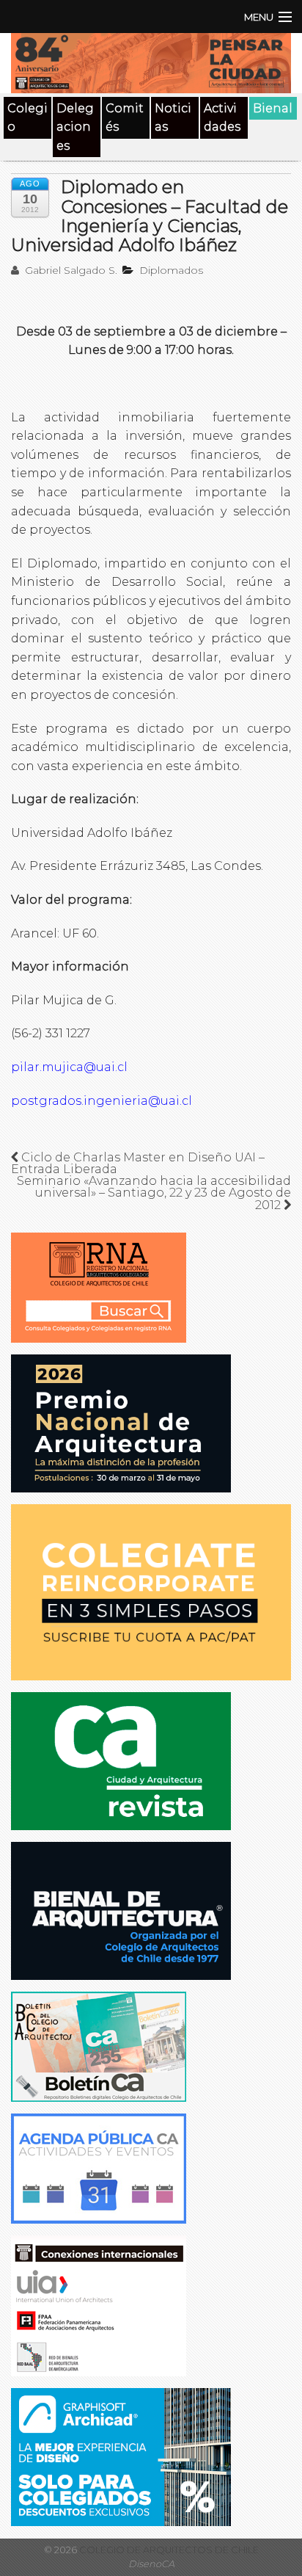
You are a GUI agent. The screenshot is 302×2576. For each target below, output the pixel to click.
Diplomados (171, 270)
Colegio (27, 118)
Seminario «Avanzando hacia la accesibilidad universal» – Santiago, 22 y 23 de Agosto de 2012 (154, 1193)
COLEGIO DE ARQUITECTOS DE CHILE (168, 2550)
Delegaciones (75, 127)
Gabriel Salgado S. (70, 270)
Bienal (273, 108)
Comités (125, 118)
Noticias (173, 118)
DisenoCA (151, 2564)
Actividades (222, 118)
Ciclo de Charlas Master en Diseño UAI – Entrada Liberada (138, 1163)
